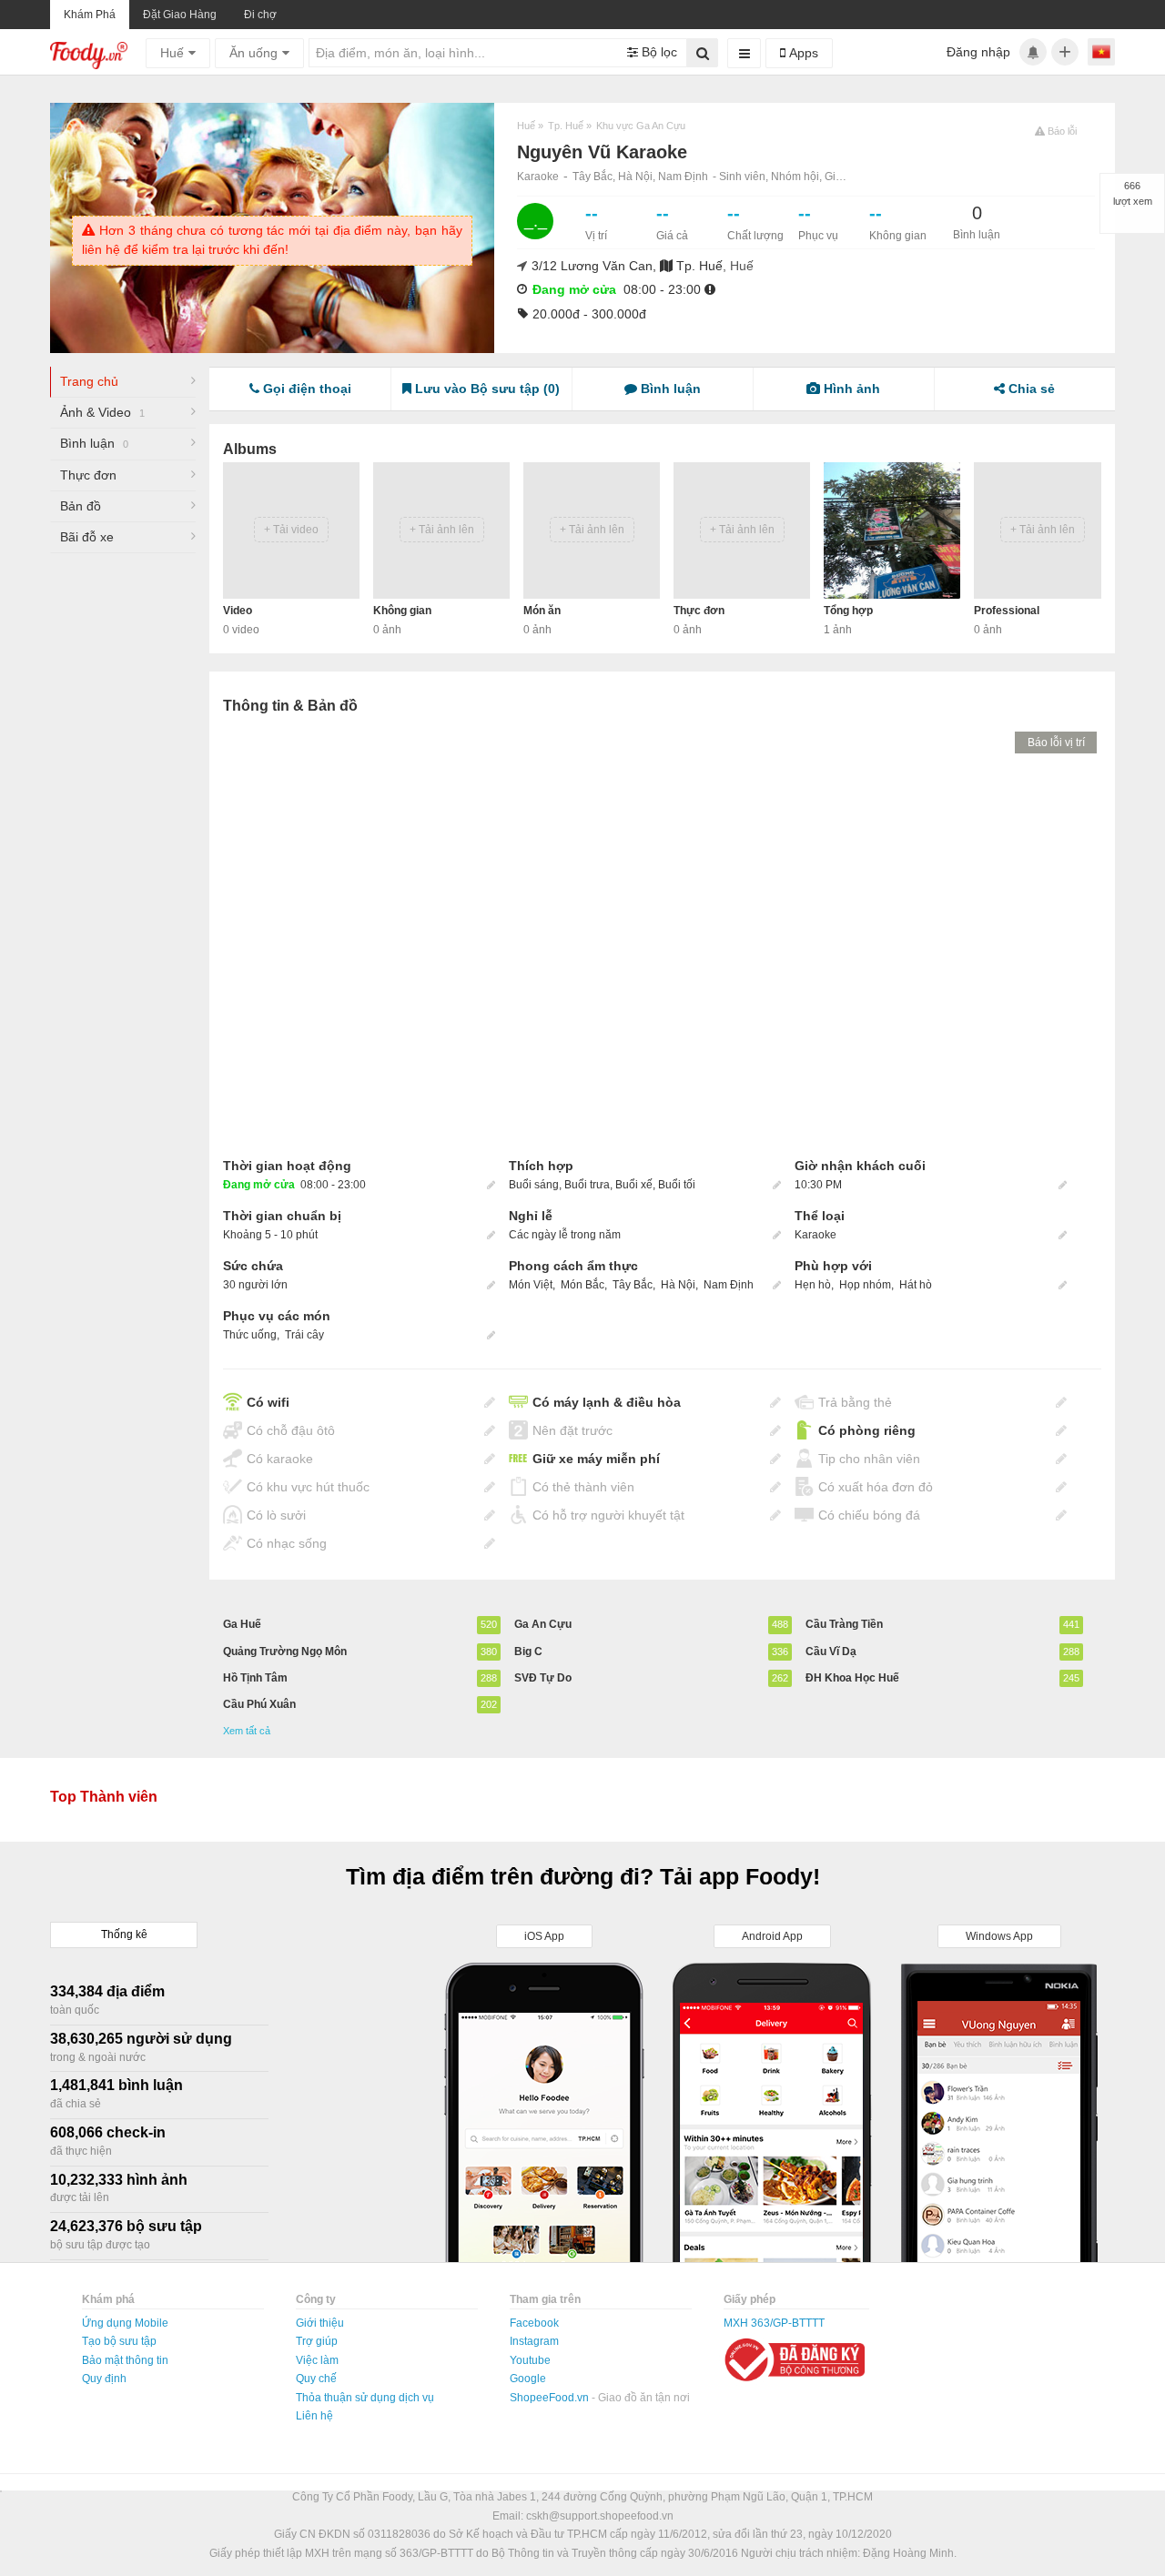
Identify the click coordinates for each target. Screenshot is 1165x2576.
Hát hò (916, 1285)
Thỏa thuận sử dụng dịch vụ (365, 2398)
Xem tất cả (247, 1731)
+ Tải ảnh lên (442, 530)
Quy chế (316, 2379)
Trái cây (304, 1335)
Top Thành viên (104, 1797)
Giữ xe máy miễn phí (596, 1459)
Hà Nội (679, 1285)
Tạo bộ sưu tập (119, 2341)
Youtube (530, 2360)
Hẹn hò (813, 1285)
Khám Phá (90, 15)
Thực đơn (88, 475)
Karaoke (538, 177)
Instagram (534, 2341)
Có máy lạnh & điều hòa (607, 1402)
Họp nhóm (865, 1285)
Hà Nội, (638, 177)
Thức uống (250, 1335)
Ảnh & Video (102, 412)
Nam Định (683, 177)
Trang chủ (89, 381)
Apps (802, 53)
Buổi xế (634, 1185)
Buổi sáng (534, 1185)
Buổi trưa (587, 1185)
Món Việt (532, 1285)
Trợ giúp (317, 2341)
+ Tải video (291, 530)
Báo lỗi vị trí (1056, 742)
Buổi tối (677, 1185)
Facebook (534, 2323)
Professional (1007, 611)
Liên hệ (314, 2416)
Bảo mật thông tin (125, 2360)
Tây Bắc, (595, 177)
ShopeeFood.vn (551, 2398)
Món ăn (542, 611)
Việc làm (317, 2360)
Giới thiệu (320, 2323)
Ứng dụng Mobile (125, 2323)
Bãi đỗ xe (87, 537)
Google (528, 2379)
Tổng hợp (848, 611)
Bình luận (94, 443)
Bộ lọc (658, 52)
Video (238, 611)
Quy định (104, 2379)
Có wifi (268, 1402)
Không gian (402, 611)
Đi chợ (260, 15)
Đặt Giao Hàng (180, 15)
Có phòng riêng (867, 1430)
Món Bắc (584, 1285)
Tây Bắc (634, 1285)
